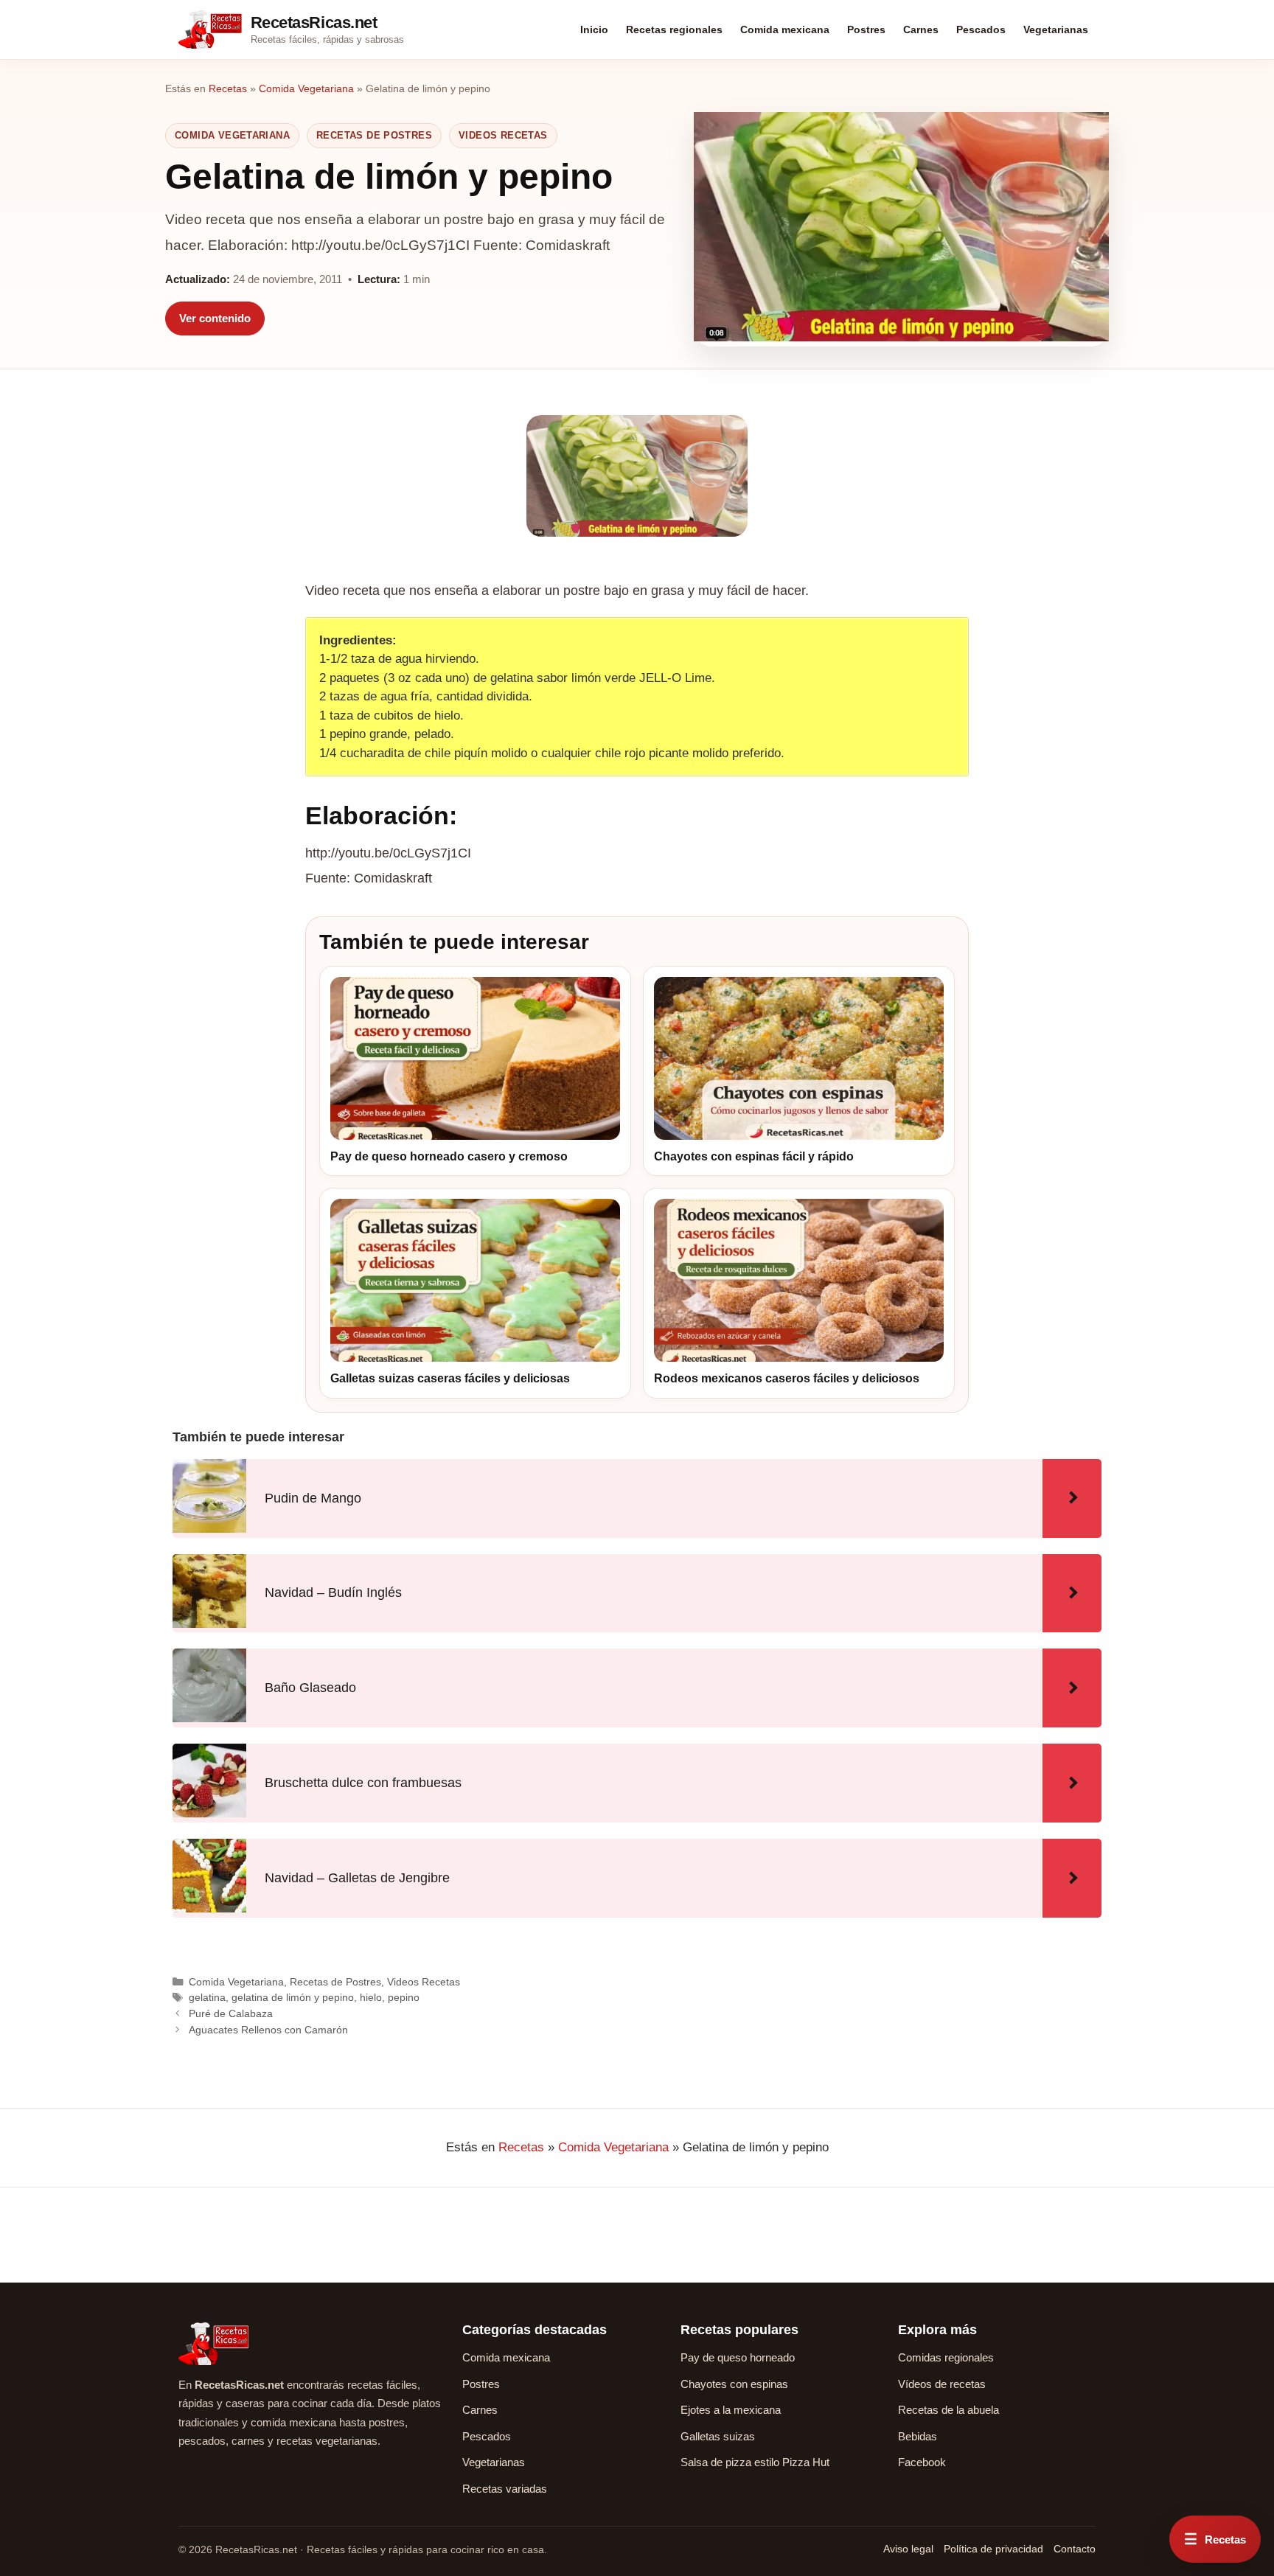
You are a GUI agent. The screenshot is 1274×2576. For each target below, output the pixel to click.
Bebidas (918, 2436)
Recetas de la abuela (948, 2410)
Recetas (228, 88)
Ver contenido (215, 318)
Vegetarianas (1056, 29)
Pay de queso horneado (738, 2357)
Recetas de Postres (374, 135)
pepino (404, 1997)
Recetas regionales (674, 29)
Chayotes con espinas (734, 2384)
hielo (371, 1997)
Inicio (594, 29)
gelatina (207, 1997)
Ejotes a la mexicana (731, 2410)
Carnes (921, 29)
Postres (866, 29)
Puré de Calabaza (231, 2013)
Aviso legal (908, 2549)
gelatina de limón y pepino (293, 1997)
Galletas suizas (718, 2436)
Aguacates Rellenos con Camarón (268, 2030)
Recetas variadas (505, 2489)
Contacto (1075, 2549)
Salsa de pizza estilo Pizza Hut (755, 2462)
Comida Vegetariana (306, 88)
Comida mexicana (785, 29)
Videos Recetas (503, 135)
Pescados (981, 29)
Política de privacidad (993, 2549)
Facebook (922, 2462)
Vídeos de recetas (942, 2384)
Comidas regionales (946, 2357)
